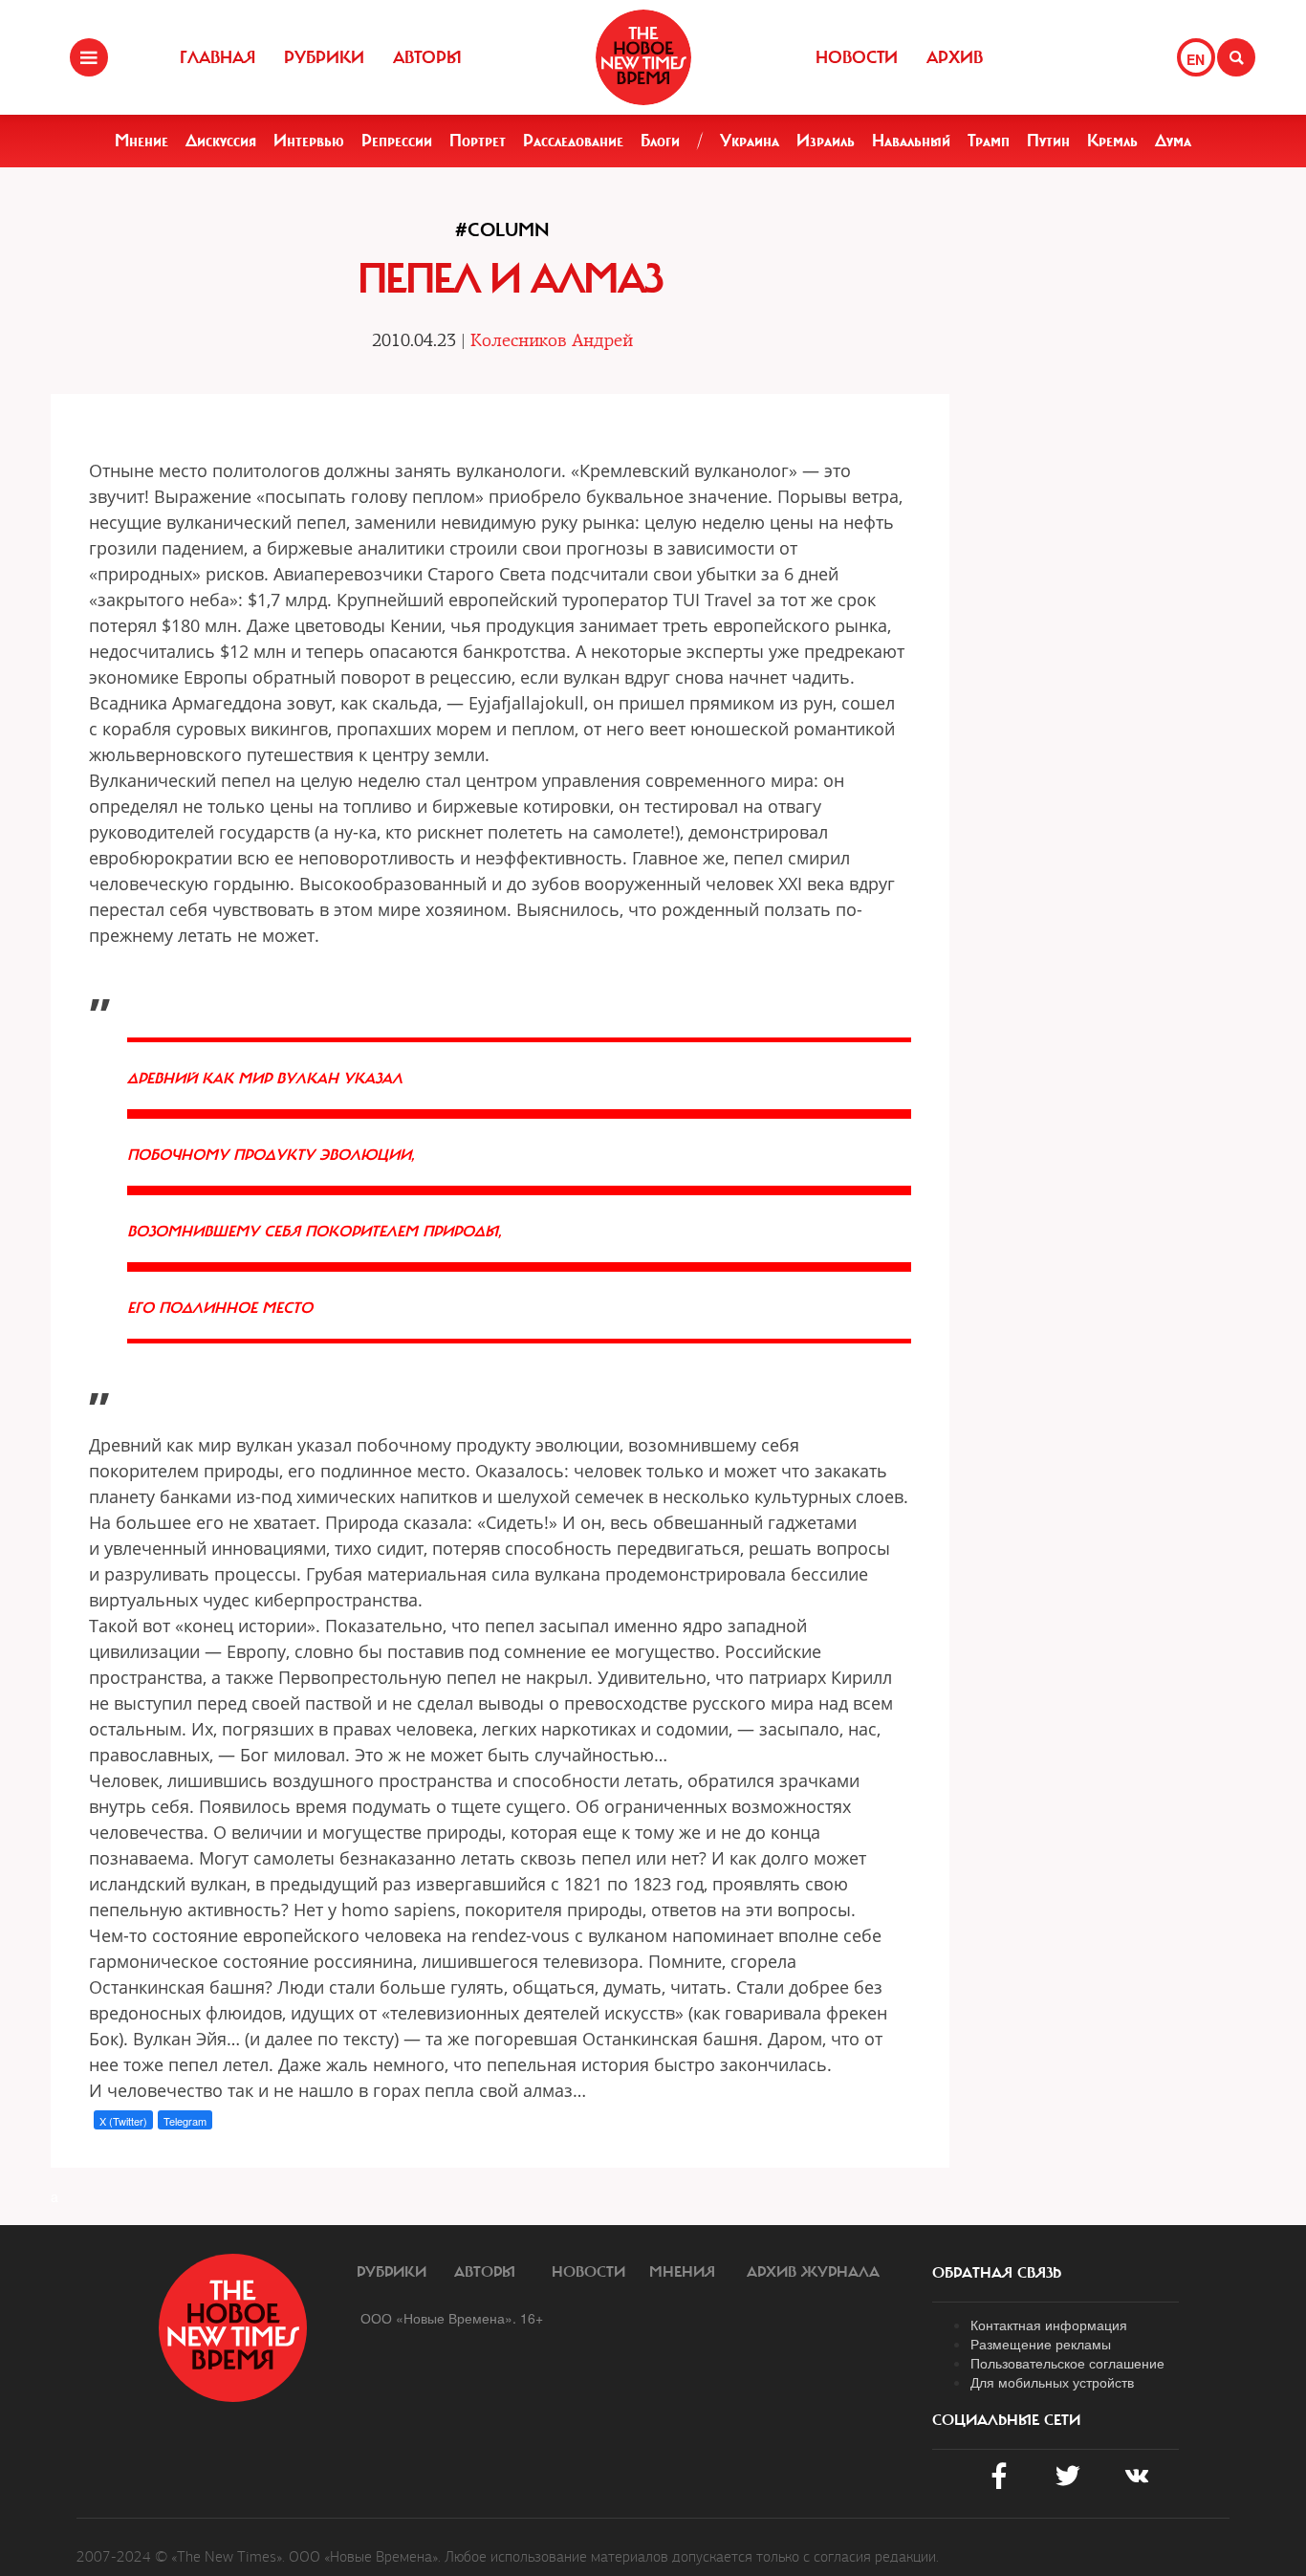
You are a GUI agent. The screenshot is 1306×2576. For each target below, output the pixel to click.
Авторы (427, 57)
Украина (750, 141)
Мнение (141, 141)
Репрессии (397, 141)
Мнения (682, 2272)
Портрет (478, 141)
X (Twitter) (123, 2121)
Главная (218, 57)
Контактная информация (1049, 2325)
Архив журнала (813, 2272)
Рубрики (324, 57)
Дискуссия (221, 141)
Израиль (826, 141)
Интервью (309, 141)
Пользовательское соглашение (1067, 2363)
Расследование (573, 141)
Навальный (911, 141)
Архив (955, 57)
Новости (857, 57)
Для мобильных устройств (1052, 2382)
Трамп (989, 141)
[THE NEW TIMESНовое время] (643, 57)
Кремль (1112, 141)
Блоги (660, 141)
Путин (1048, 141)
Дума (1173, 141)
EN (1196, 59)
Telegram (185, 2121)
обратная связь (997, 2273)
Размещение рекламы (1041, 2344)
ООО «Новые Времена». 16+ (452, 2318)
